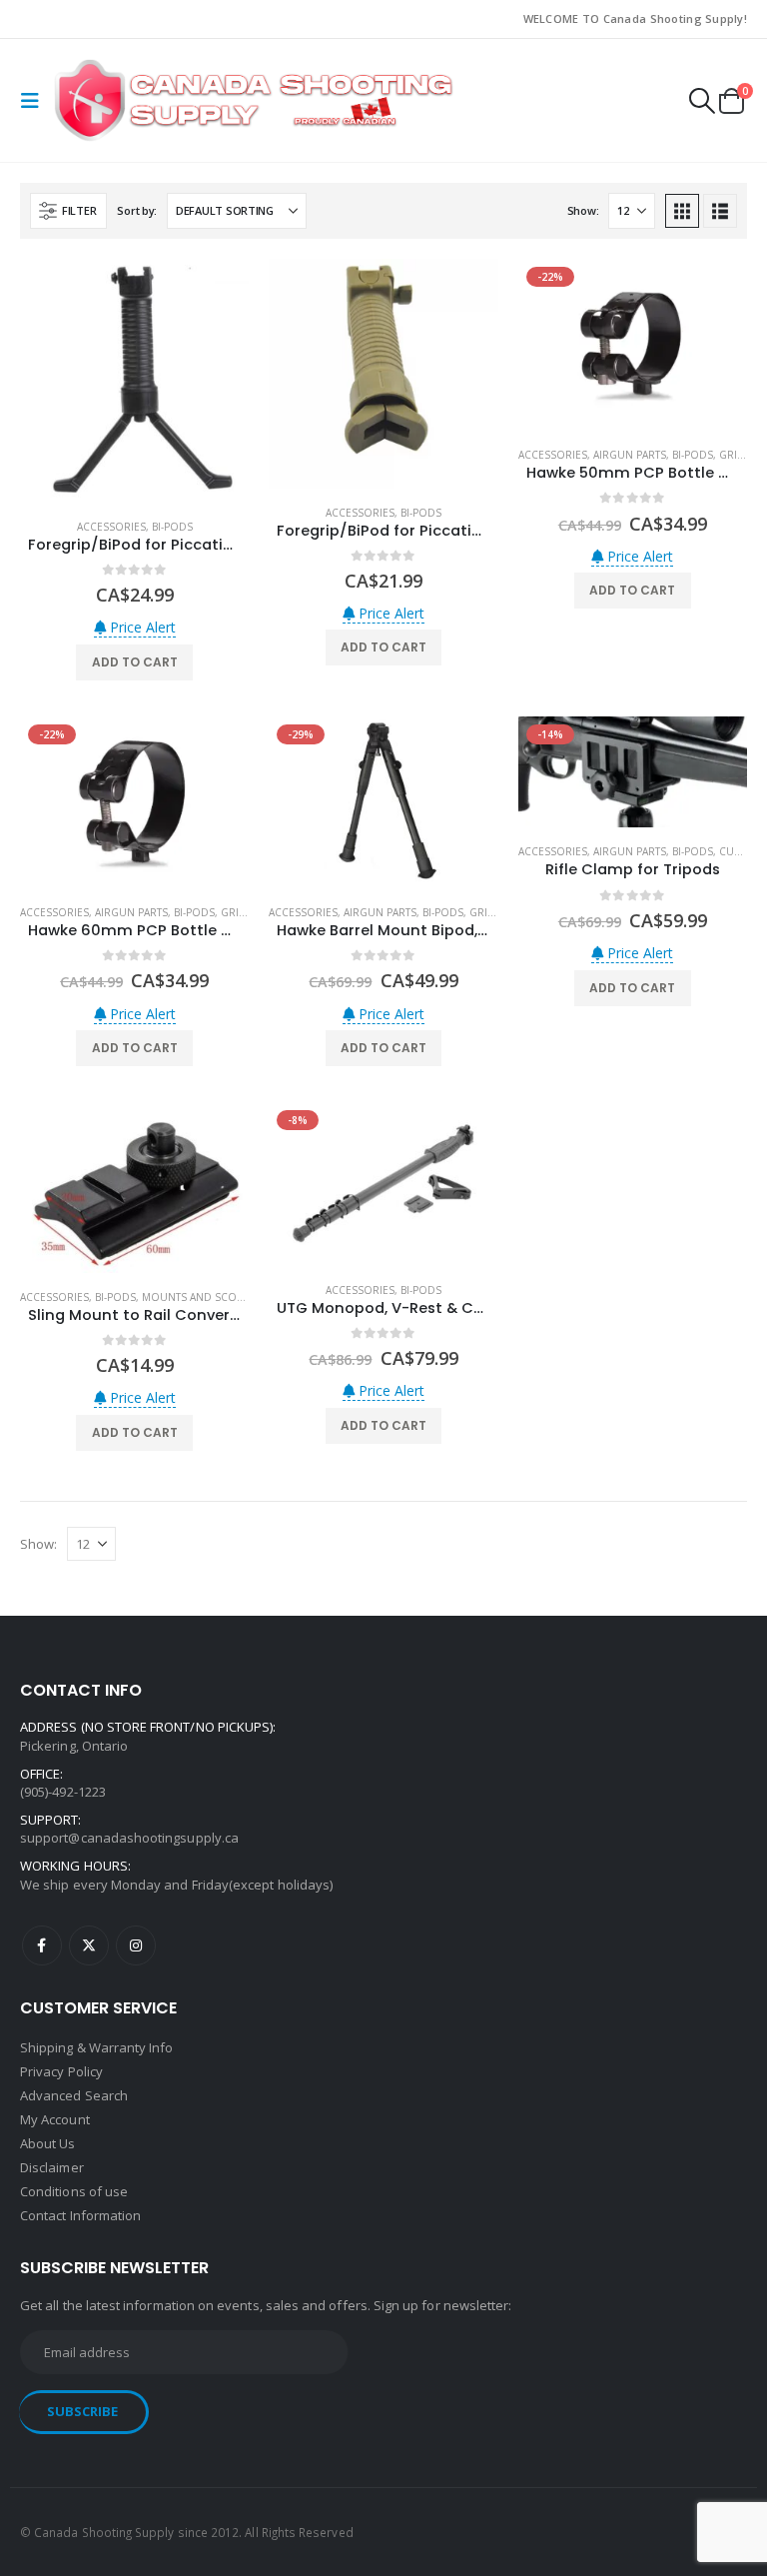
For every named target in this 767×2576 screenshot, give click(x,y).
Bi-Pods (172, 527)
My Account (55, 2119)
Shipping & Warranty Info (97, 2047)
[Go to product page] (134, 381)
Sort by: (137, 210)
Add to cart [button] (135, 662)
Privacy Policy (61, 2071)
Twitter (89, 1945)
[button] (35, 101)
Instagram (136, 1945)
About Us (48, 2143)
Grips (734, 455)
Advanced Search (74, 2095)
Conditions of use (74, 2191)
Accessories (111, 527)
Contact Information (80, 2215)
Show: (583, 210)
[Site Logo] (254, 100)
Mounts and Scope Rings (213, 1297)
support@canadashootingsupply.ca (129, 1838)
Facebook (42, 1945)
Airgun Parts (630, 455)
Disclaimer (52, 2167)
